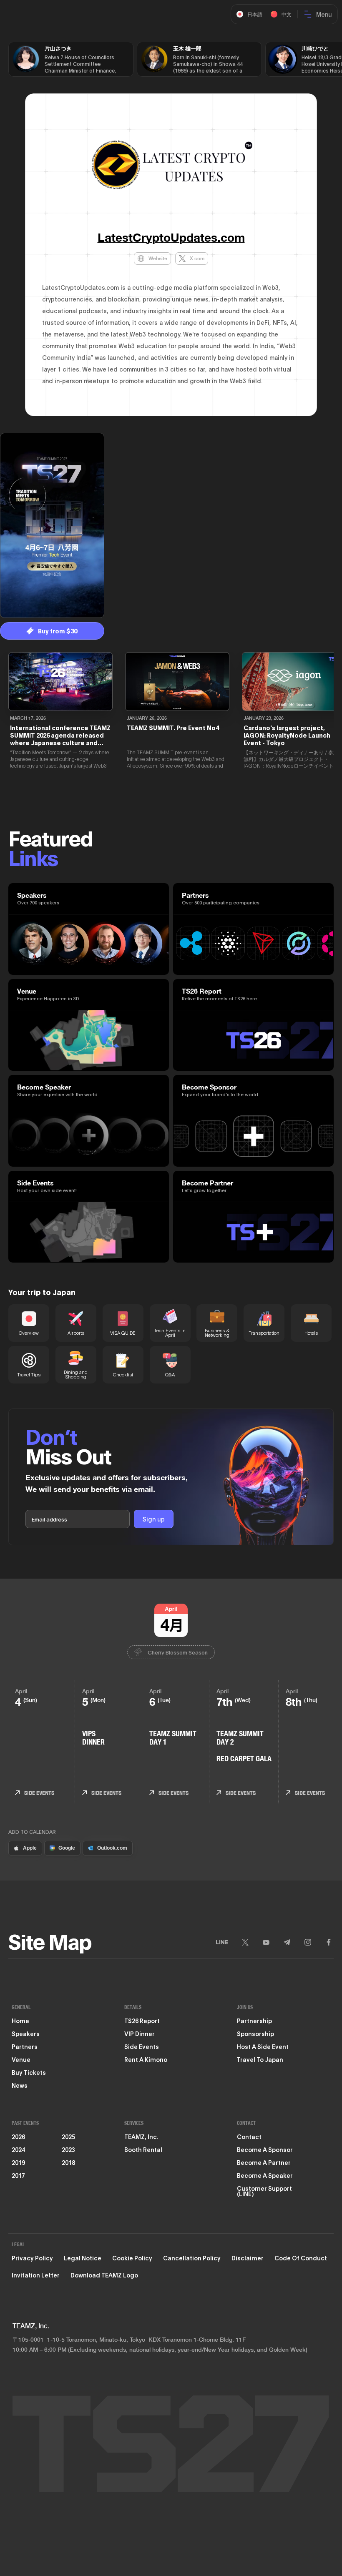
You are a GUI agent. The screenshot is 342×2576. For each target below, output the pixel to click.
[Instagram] (308, 1942)
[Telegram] (287, 1942)
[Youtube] (266, 1942)
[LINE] (222, 1942)
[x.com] (245, 1942)
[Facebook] (329, 1942)
